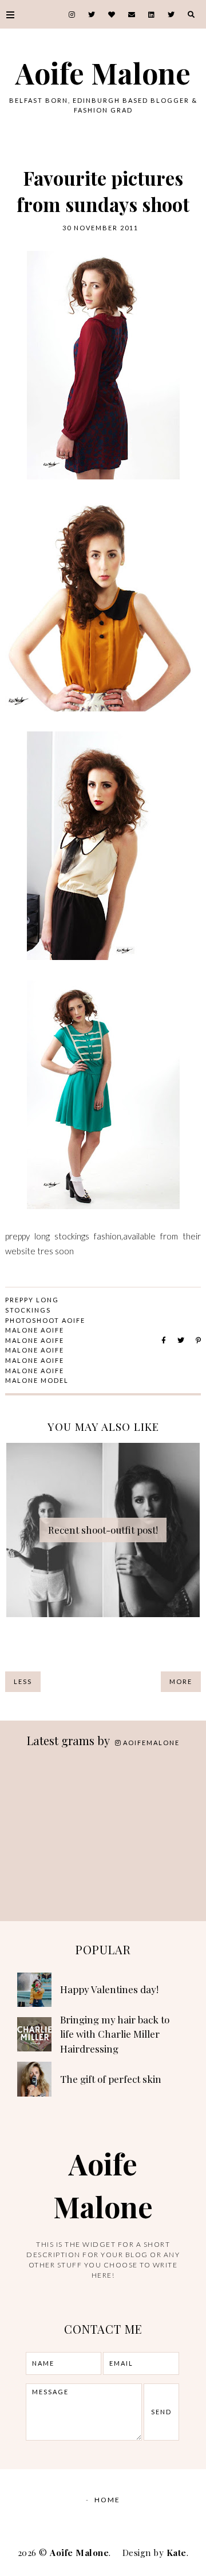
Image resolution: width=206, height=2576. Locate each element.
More (181, 1681)
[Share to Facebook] (164, 1340)
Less (23, 1681)
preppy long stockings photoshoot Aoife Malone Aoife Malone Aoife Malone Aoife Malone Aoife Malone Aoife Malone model (45, 1340)
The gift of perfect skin (111, 2079)
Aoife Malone (103, 73)
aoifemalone (151, 1743)
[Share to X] (181, 1340)
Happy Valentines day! (109, 1989)
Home (107, 2500)
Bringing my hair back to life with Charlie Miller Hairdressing (115, 2034)
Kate (177, 2553)
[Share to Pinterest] (198, 1340)
